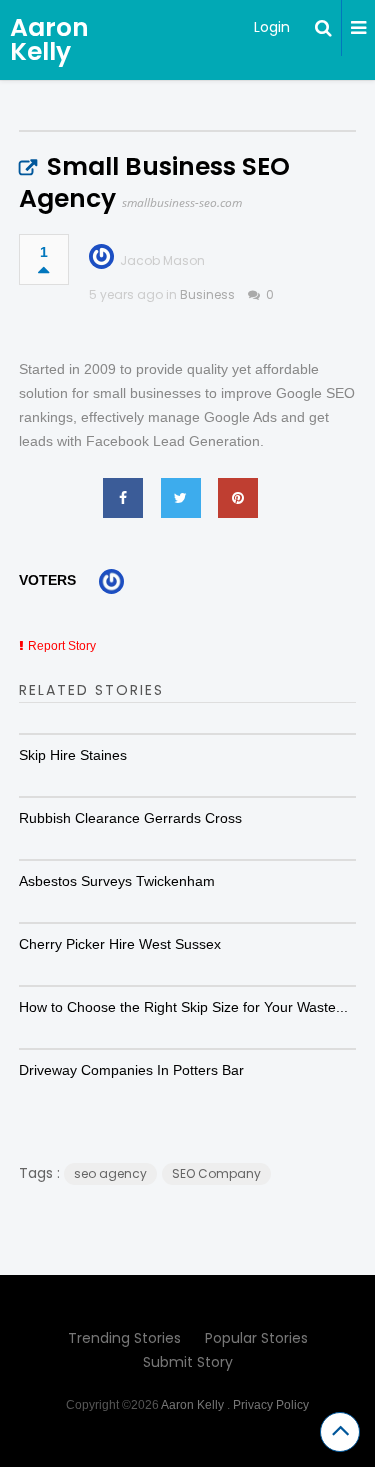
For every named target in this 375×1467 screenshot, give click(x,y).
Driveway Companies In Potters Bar (131, 1070)
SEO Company (216, 1173)
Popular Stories (256, 1338)
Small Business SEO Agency (154, 182)
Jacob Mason (162, 260)
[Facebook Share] (123, 498)
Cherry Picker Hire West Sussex (120, 944)
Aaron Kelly (49, 39)
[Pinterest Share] (238, 498)
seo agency (110, 1173)
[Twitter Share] (181, 498)
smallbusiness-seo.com (182, 202)
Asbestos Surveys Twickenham (117, 881)
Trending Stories (124, 1338)
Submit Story (188, 1362)
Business (207, 294)
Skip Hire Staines (73, 755)
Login (272, 27)
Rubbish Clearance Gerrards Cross (130, 818)
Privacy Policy (271, 1405)
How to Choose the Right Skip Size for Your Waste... (183, 1007)
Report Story (62, 646)
